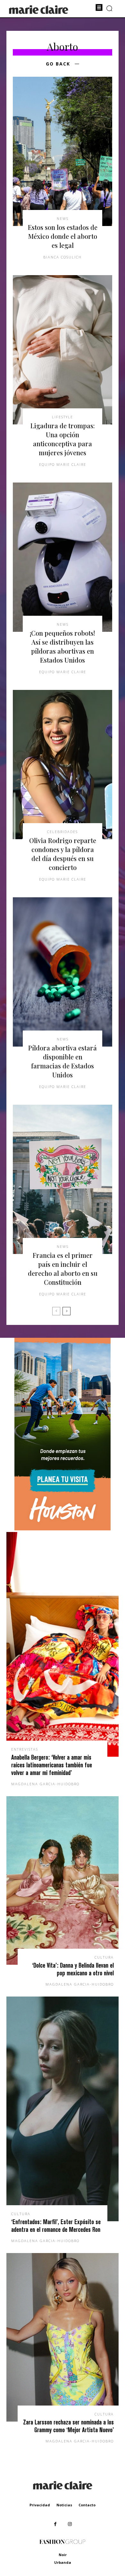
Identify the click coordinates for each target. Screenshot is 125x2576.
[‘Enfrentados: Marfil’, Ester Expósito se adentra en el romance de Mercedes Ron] (63, 2109)
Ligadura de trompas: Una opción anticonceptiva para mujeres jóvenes (63, 439)
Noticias (64, 2505)
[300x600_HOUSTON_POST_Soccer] (63, 1529)
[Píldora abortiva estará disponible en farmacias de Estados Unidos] (63, 972)
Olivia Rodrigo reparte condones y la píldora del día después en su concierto (63, 854)
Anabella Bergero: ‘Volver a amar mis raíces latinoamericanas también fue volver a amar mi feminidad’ (52, 1765)
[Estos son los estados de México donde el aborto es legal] (63, 151)
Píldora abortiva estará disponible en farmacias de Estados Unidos (63, 1061)
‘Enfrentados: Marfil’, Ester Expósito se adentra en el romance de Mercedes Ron (56, 2226)
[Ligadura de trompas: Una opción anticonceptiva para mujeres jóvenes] (63, 350)
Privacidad (40, 2505)
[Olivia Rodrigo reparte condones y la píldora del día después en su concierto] (63, 765)
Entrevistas (25, 1749)
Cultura (104, 1957)
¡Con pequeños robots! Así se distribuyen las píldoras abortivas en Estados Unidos (63, 646)
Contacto (87, 2505)
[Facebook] (55, 2524)
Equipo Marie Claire (63, 464)
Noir (63, 2555)
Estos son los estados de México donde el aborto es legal (63, 236)
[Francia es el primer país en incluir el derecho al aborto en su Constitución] (63, 1179)
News (63, 218)
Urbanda (63, 2562)
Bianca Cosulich (63, 257)
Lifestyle (63, 417)
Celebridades (63, 832)
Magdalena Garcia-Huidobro (45, 1784)
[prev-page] (56, 1311)
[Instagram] (70, 2524)
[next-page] (67, 1311)
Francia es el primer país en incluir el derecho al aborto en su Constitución (63, 1269)
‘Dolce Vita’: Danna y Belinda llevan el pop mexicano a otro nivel (73, 1969)
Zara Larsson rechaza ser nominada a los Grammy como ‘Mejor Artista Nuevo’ (68, 2426)
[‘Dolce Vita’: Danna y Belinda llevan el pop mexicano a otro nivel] (63, 1880)
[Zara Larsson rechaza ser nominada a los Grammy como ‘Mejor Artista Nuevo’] (63, 2337)
